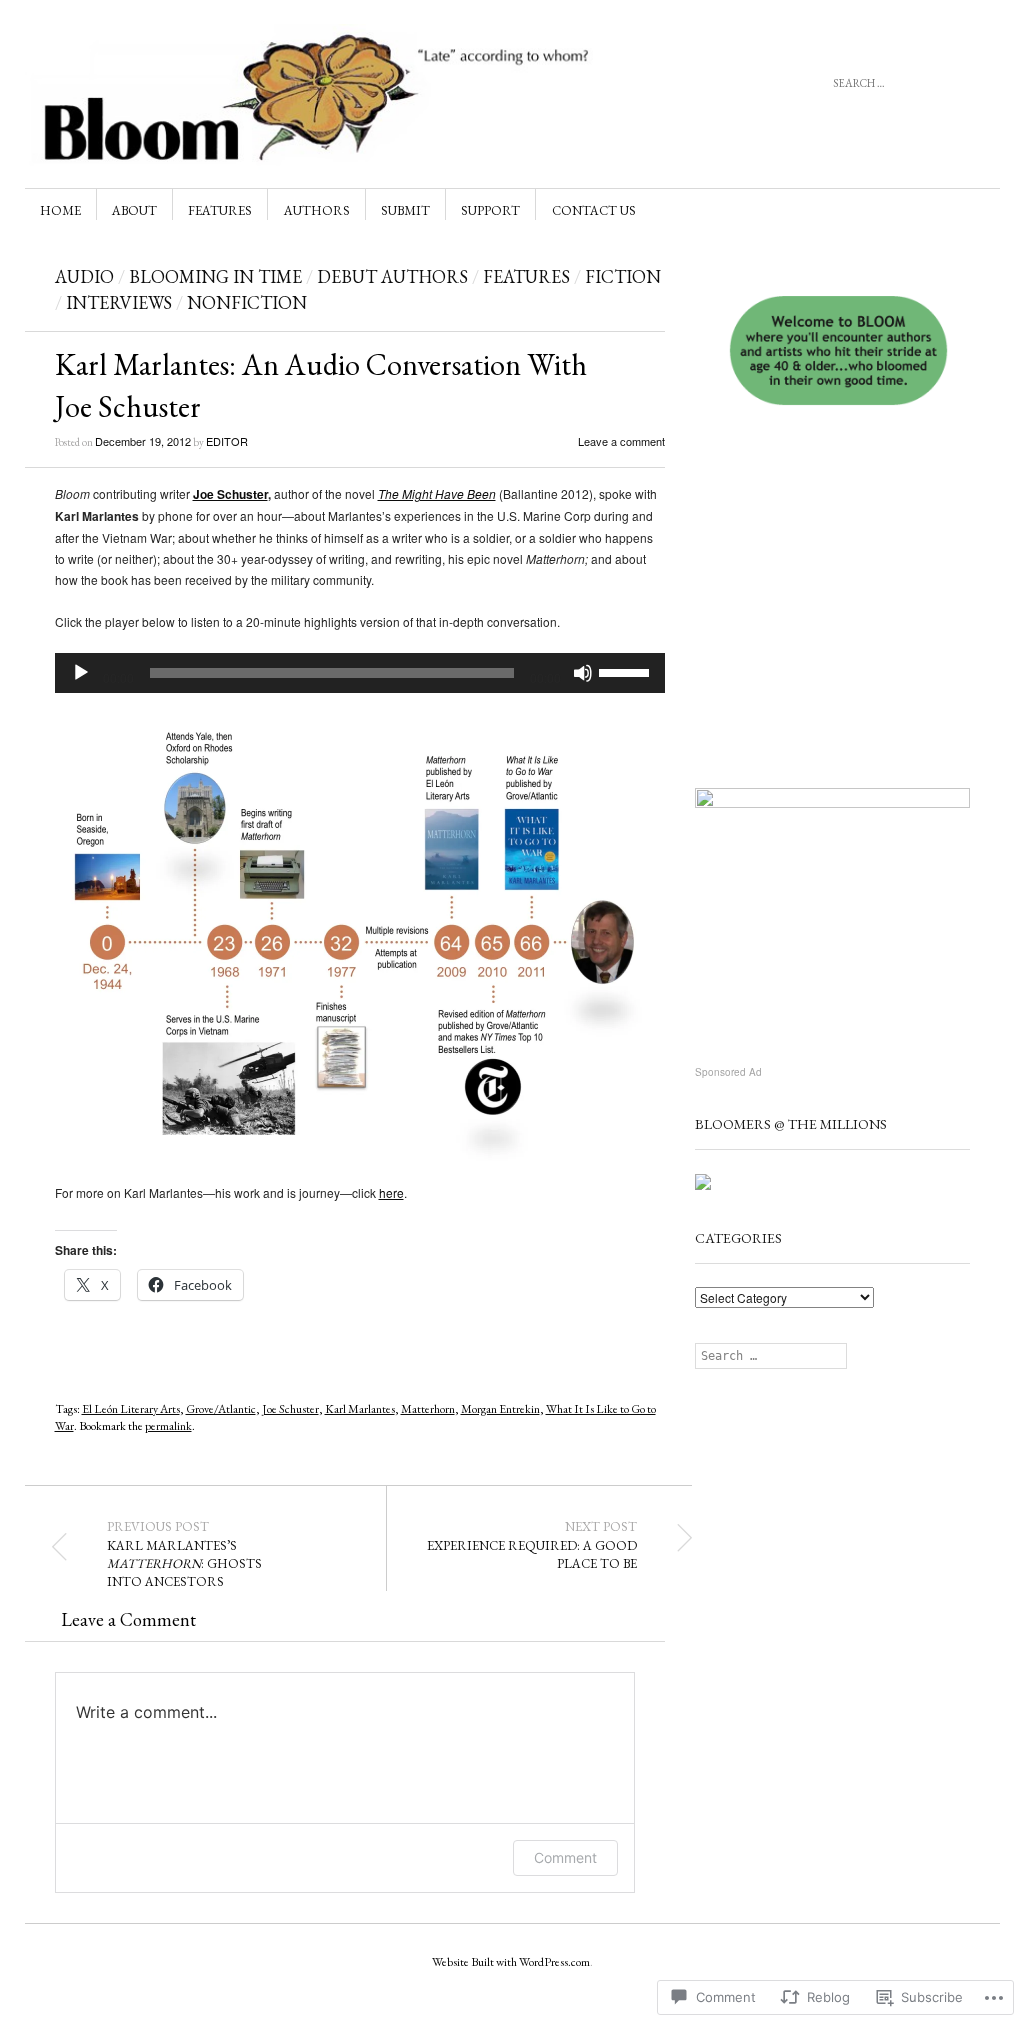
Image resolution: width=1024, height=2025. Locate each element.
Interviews (119, 302)
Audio (84, 276)
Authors (317, 210)
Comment (565, 1857)
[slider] (627, 671)
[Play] (81, 673)
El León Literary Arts (131, 1409)
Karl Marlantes (360, 1409)
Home (60, 210)
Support (490, 210)
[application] (360, 673)
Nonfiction (247, 302)
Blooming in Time (215, 276)
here (391, 1192)
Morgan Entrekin (500, 1409)
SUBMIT (405, 210)
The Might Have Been (437, 493)
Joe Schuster (230, 494)
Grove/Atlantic (221, 1409)
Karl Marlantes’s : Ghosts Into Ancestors (184, 1554)
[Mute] (583, 673)
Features (220, 210)
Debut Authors (392, 276)
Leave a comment (621, 441)
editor (227, 441)
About (134, 210)
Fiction (623, 276)
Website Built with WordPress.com (511, 1962)
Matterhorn (428, 1409)
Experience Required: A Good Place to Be (532, 1545)
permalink (168, 1426)
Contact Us (594, 210)
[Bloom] (361, 99)
